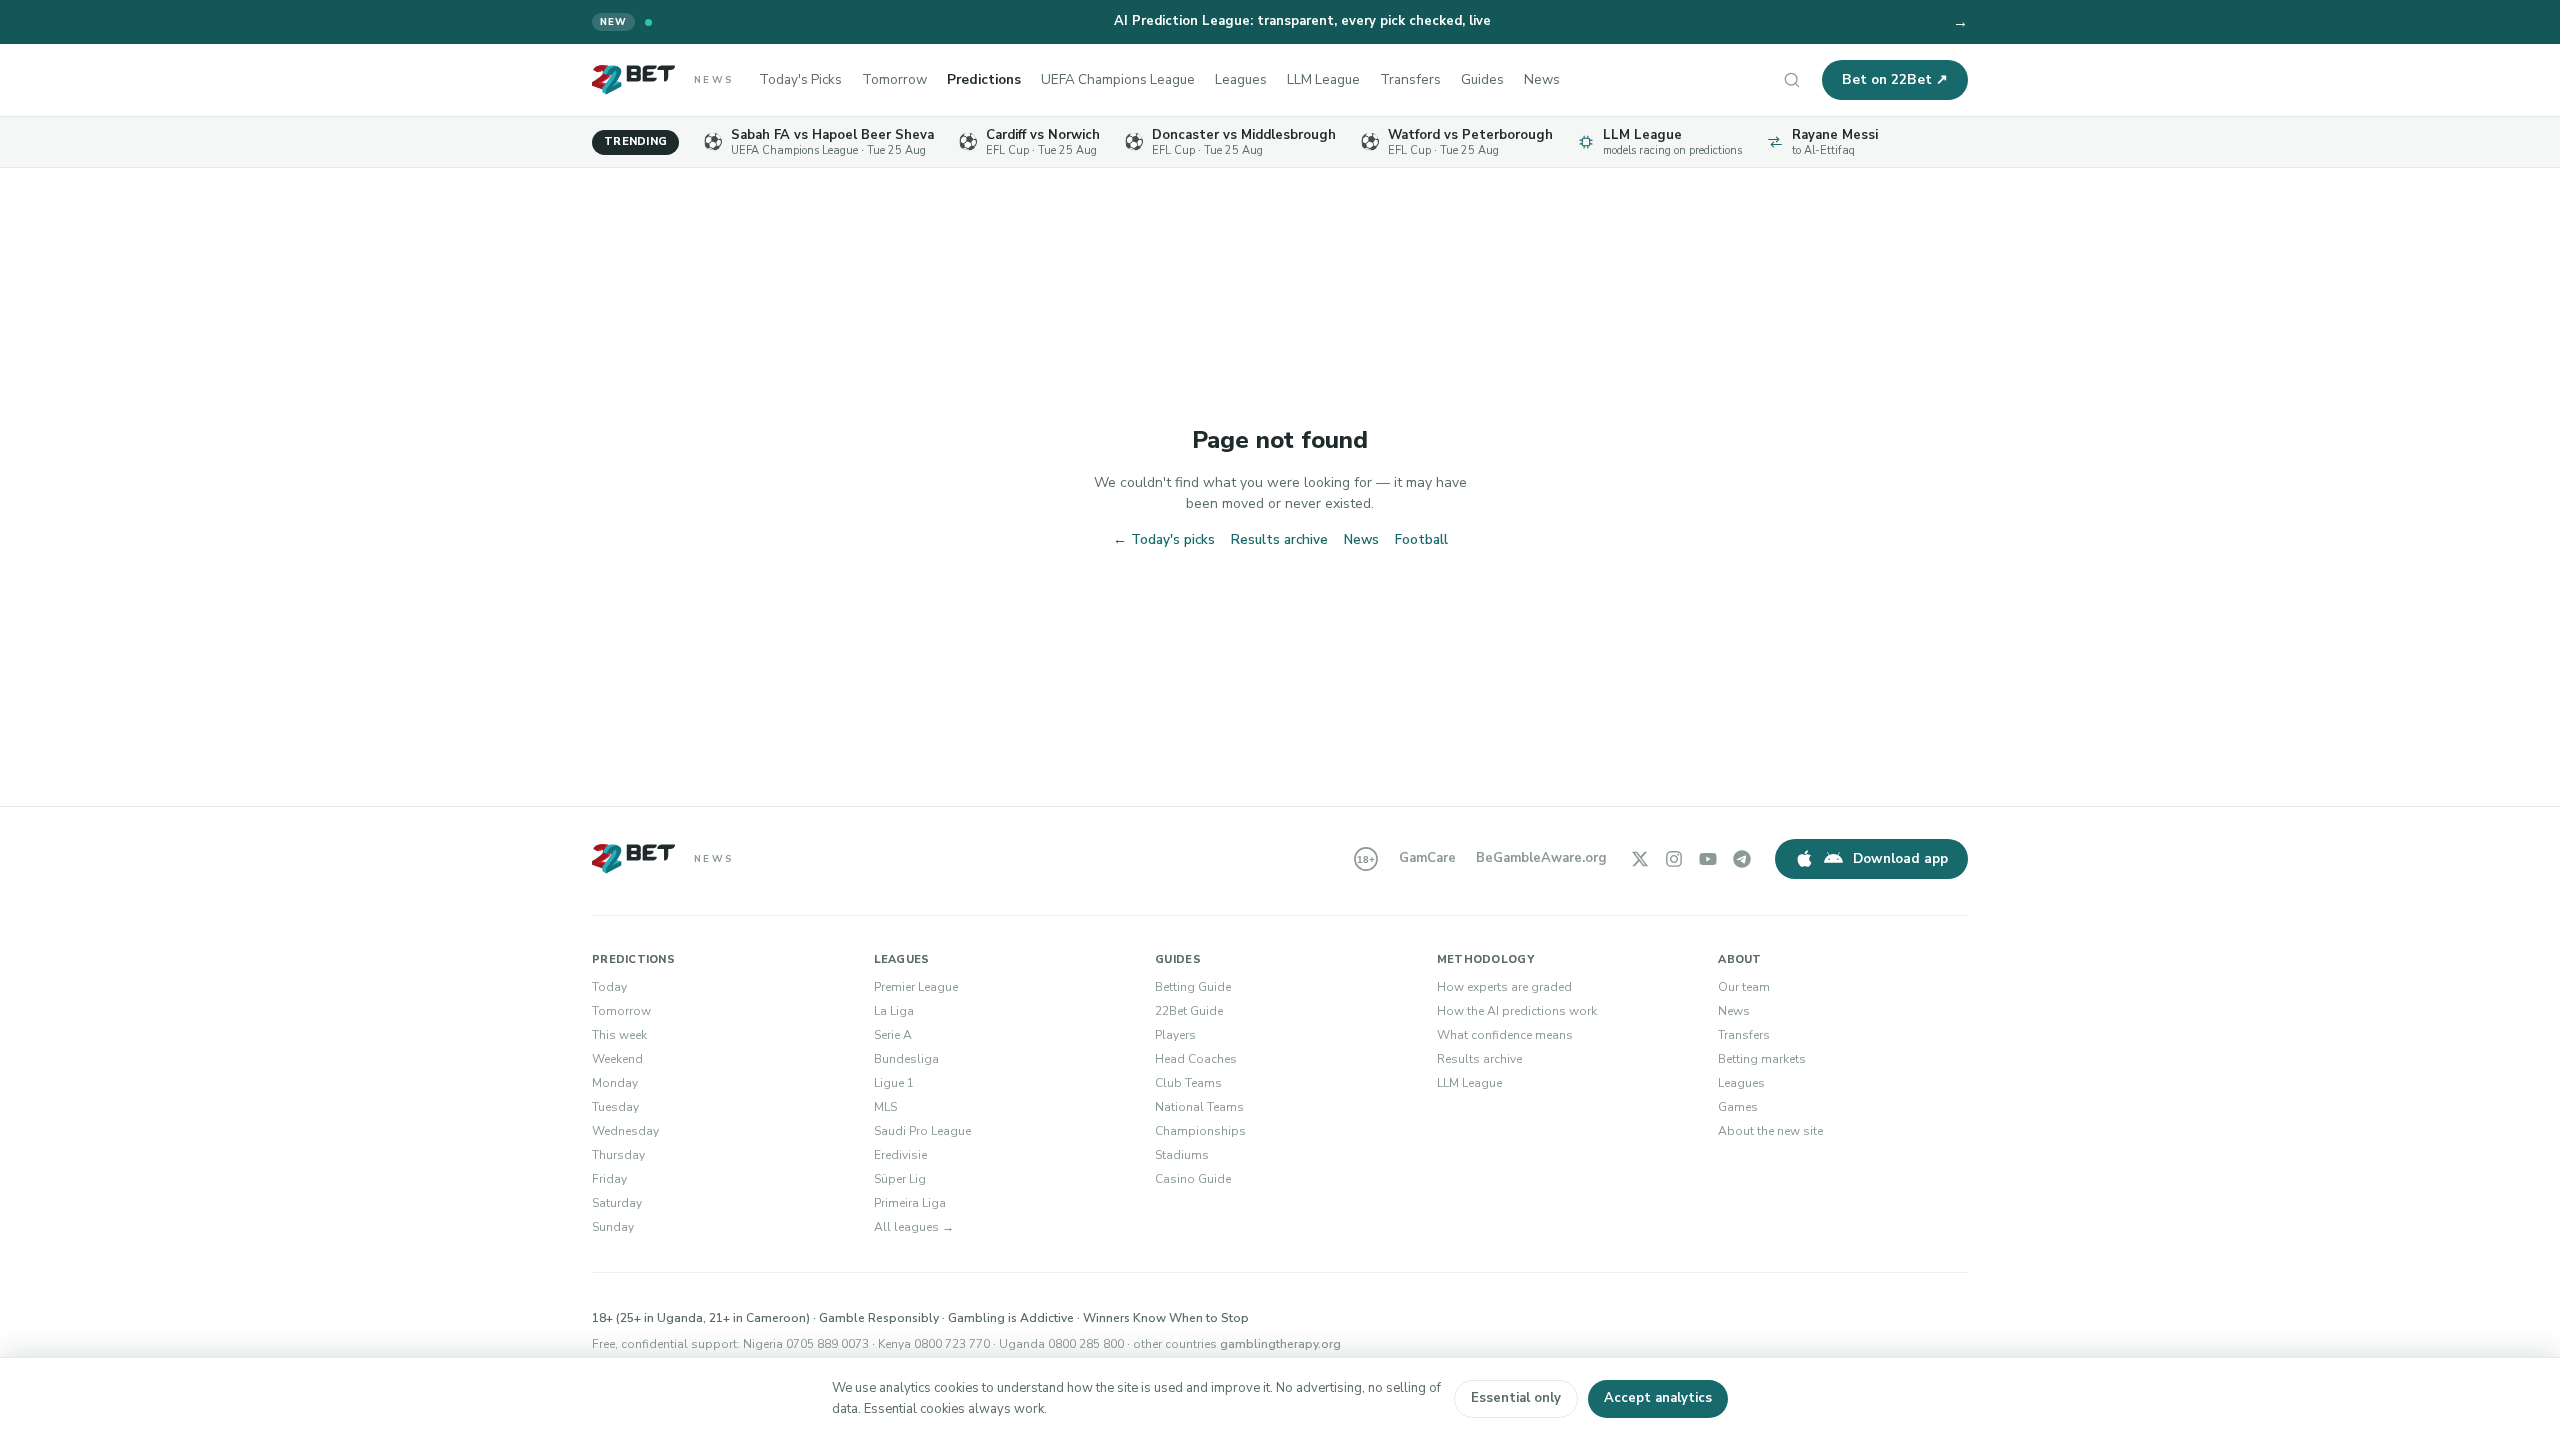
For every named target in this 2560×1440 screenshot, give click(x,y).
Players (1175, 1035)
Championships (1200, 1131)
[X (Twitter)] (1640, 859)
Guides (1482, 79)
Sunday (613, 1227)
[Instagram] (1674, 859)
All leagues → (914, 1227)
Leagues (1241, 79)
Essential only (1516, 1398)
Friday (609, 1179)
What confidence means (1505, 1035)
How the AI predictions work (1517, 1011)
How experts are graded (1504, 987)
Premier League (916, 987)
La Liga (894, 1011)
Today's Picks (800, 79)
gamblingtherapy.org (1280, 1344)
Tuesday (615, 1107)
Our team (1744, 987)
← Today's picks (1164, 539)
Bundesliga (906, 1059)
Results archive (1279, 539)
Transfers (1410, 79)
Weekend (617, 1059)
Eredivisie (900, 1155)
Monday (615, 1083)
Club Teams (1188, 1083)
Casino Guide (1193, 1179)
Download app (1900, 858)
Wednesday (625, 1131)
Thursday (618, 1155)
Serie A (893, 1035)
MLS (885, 1107)
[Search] (1792, 80)
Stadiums (1182, 1155)
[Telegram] (1742, 859)
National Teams (1199, 1107)
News (1542, 79)
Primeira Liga (910, 1203)
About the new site (1770, 1131)
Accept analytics (1658, 1398)
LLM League (1323, 79)
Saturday (617, 1203)
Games (1738, 1107)
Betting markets (1762, 1059)
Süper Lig (900, 1179)
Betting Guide (1193, 987)
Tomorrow (894, 79)
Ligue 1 (894, 1083)
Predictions (984, 79)
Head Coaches (1196, 1059)
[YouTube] (1708, 859)
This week (619, 1035)
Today (609, 987)
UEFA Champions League (1118, 79)
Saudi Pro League (922, 1131)
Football (1421, 539)
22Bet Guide (1189, 1011)
